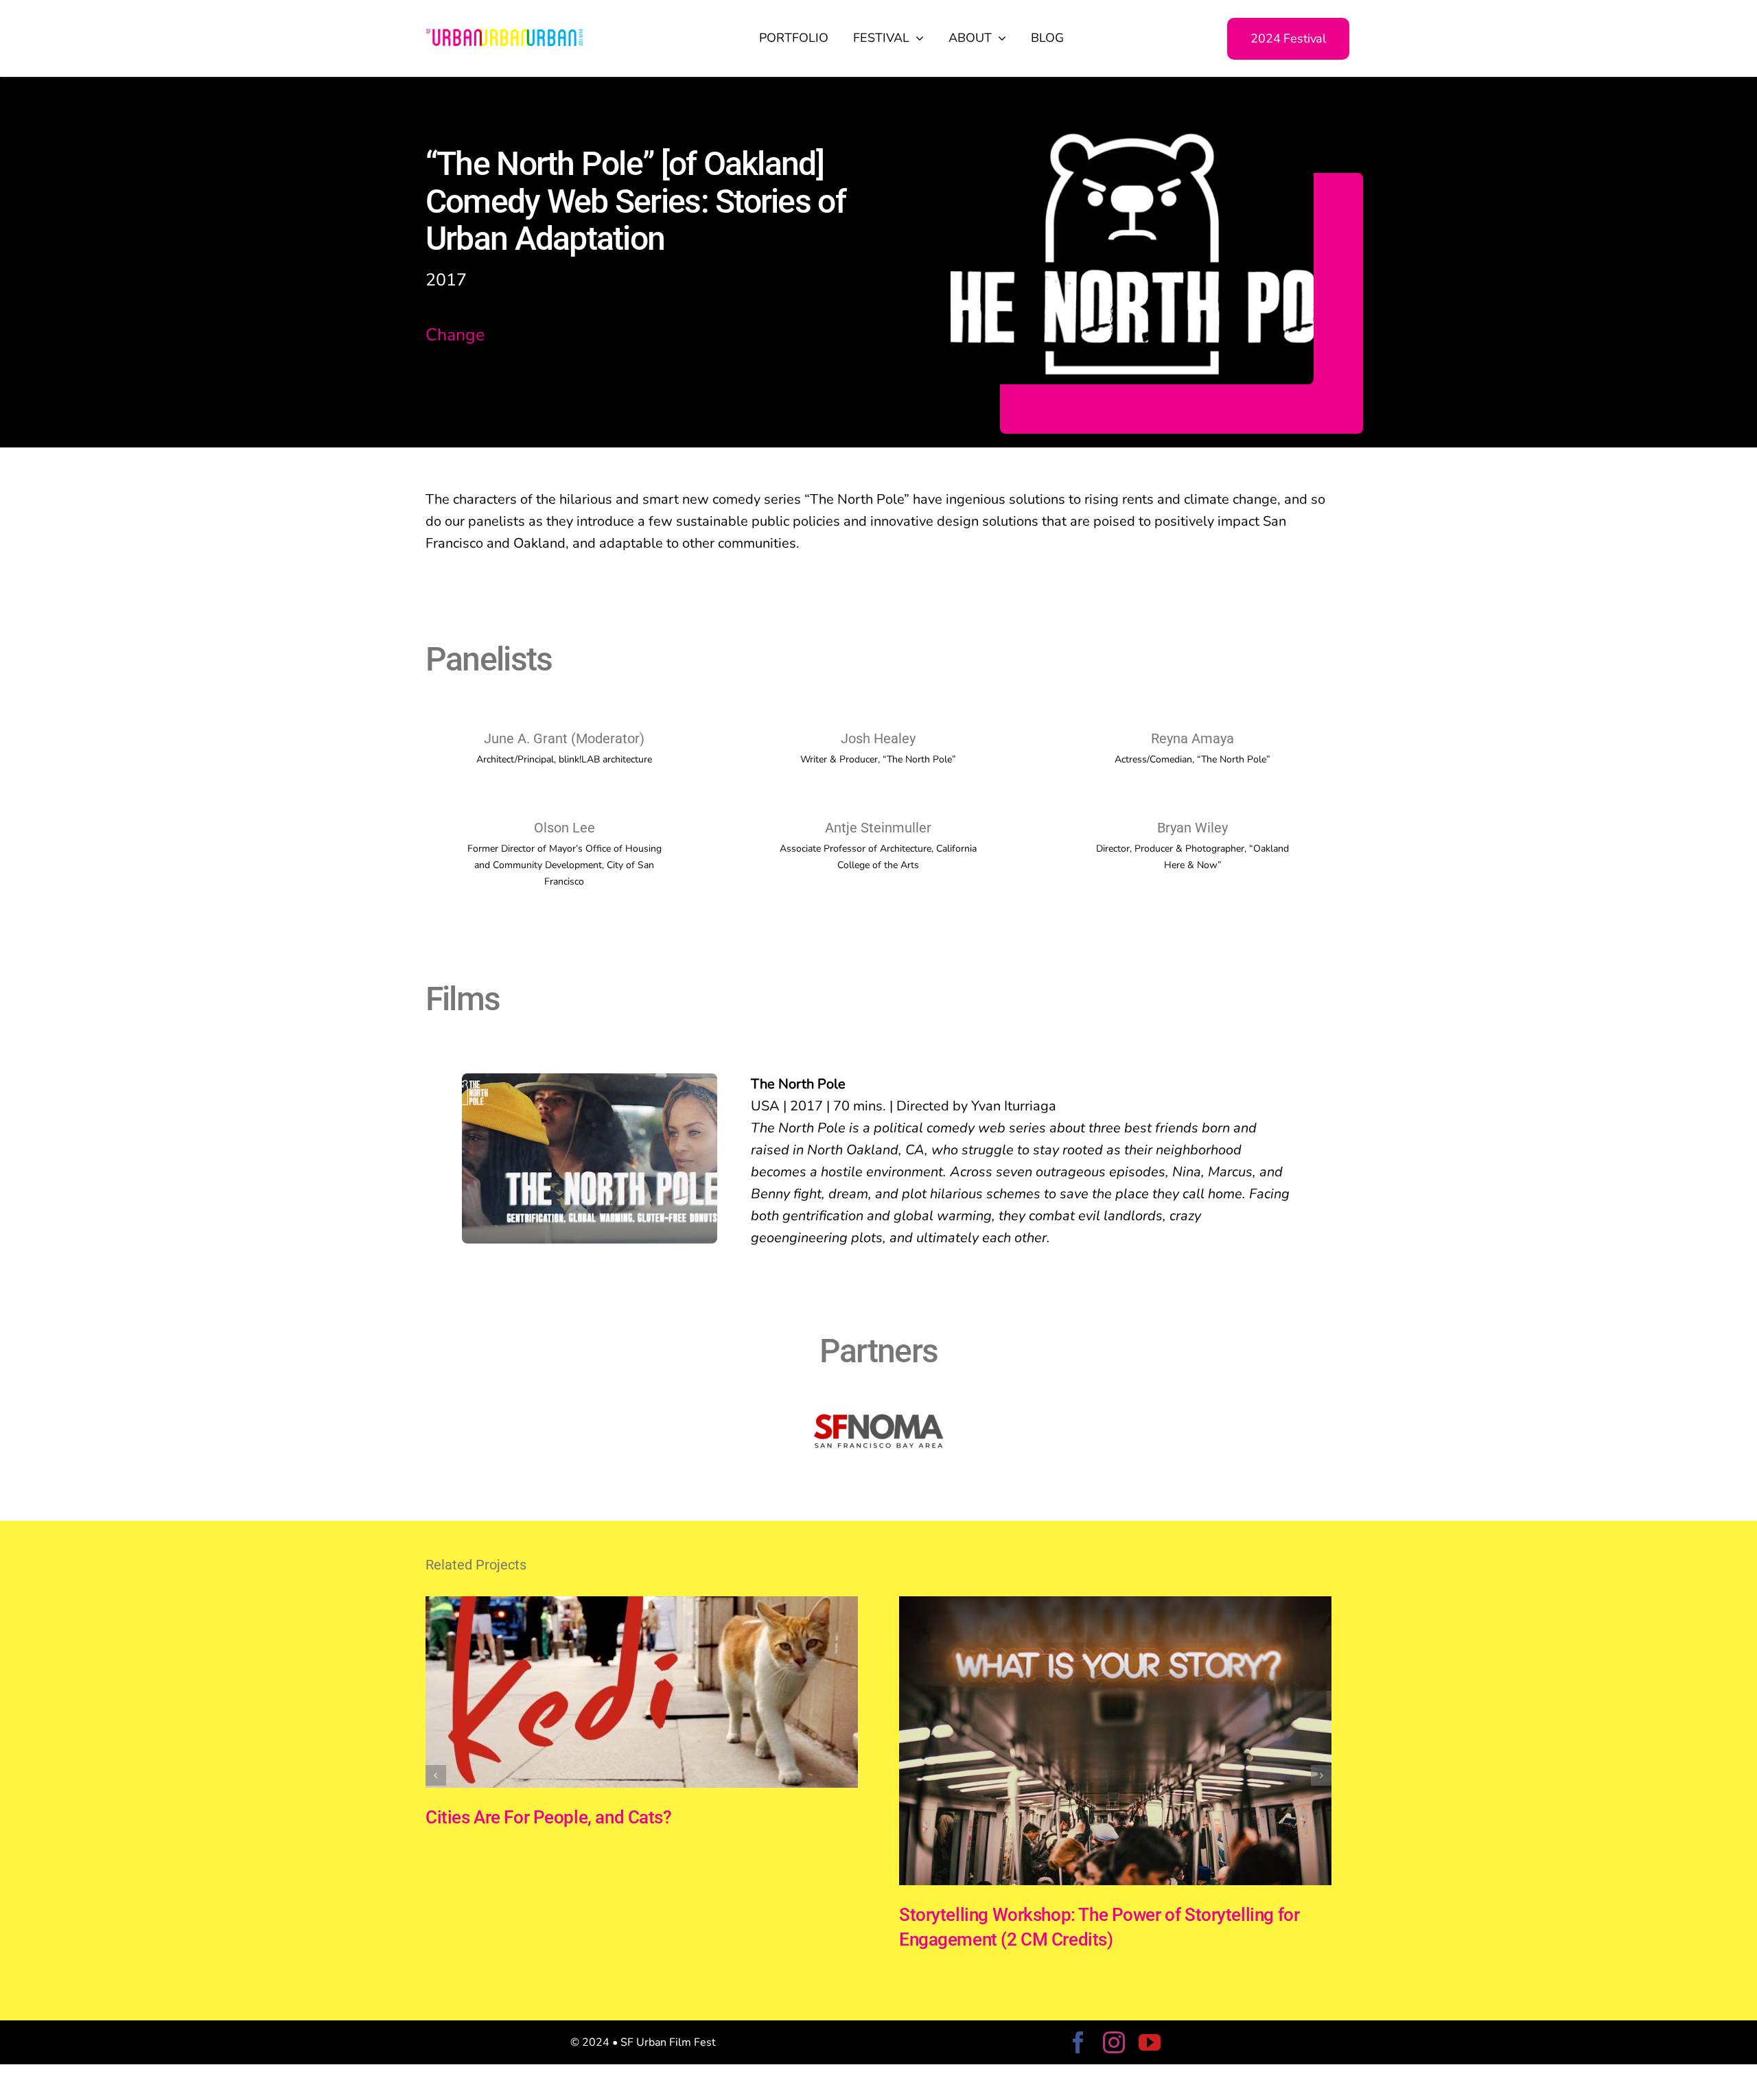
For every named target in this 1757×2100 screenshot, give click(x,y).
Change (455, 335)
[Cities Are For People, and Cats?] (642, 1606)
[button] (436, 1775)
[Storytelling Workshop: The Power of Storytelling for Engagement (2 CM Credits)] (1115, 1606)
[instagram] (1114, 2042)
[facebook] (1078, 2042)
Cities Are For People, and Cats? (549, 1817)
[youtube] (1150, 2042)
